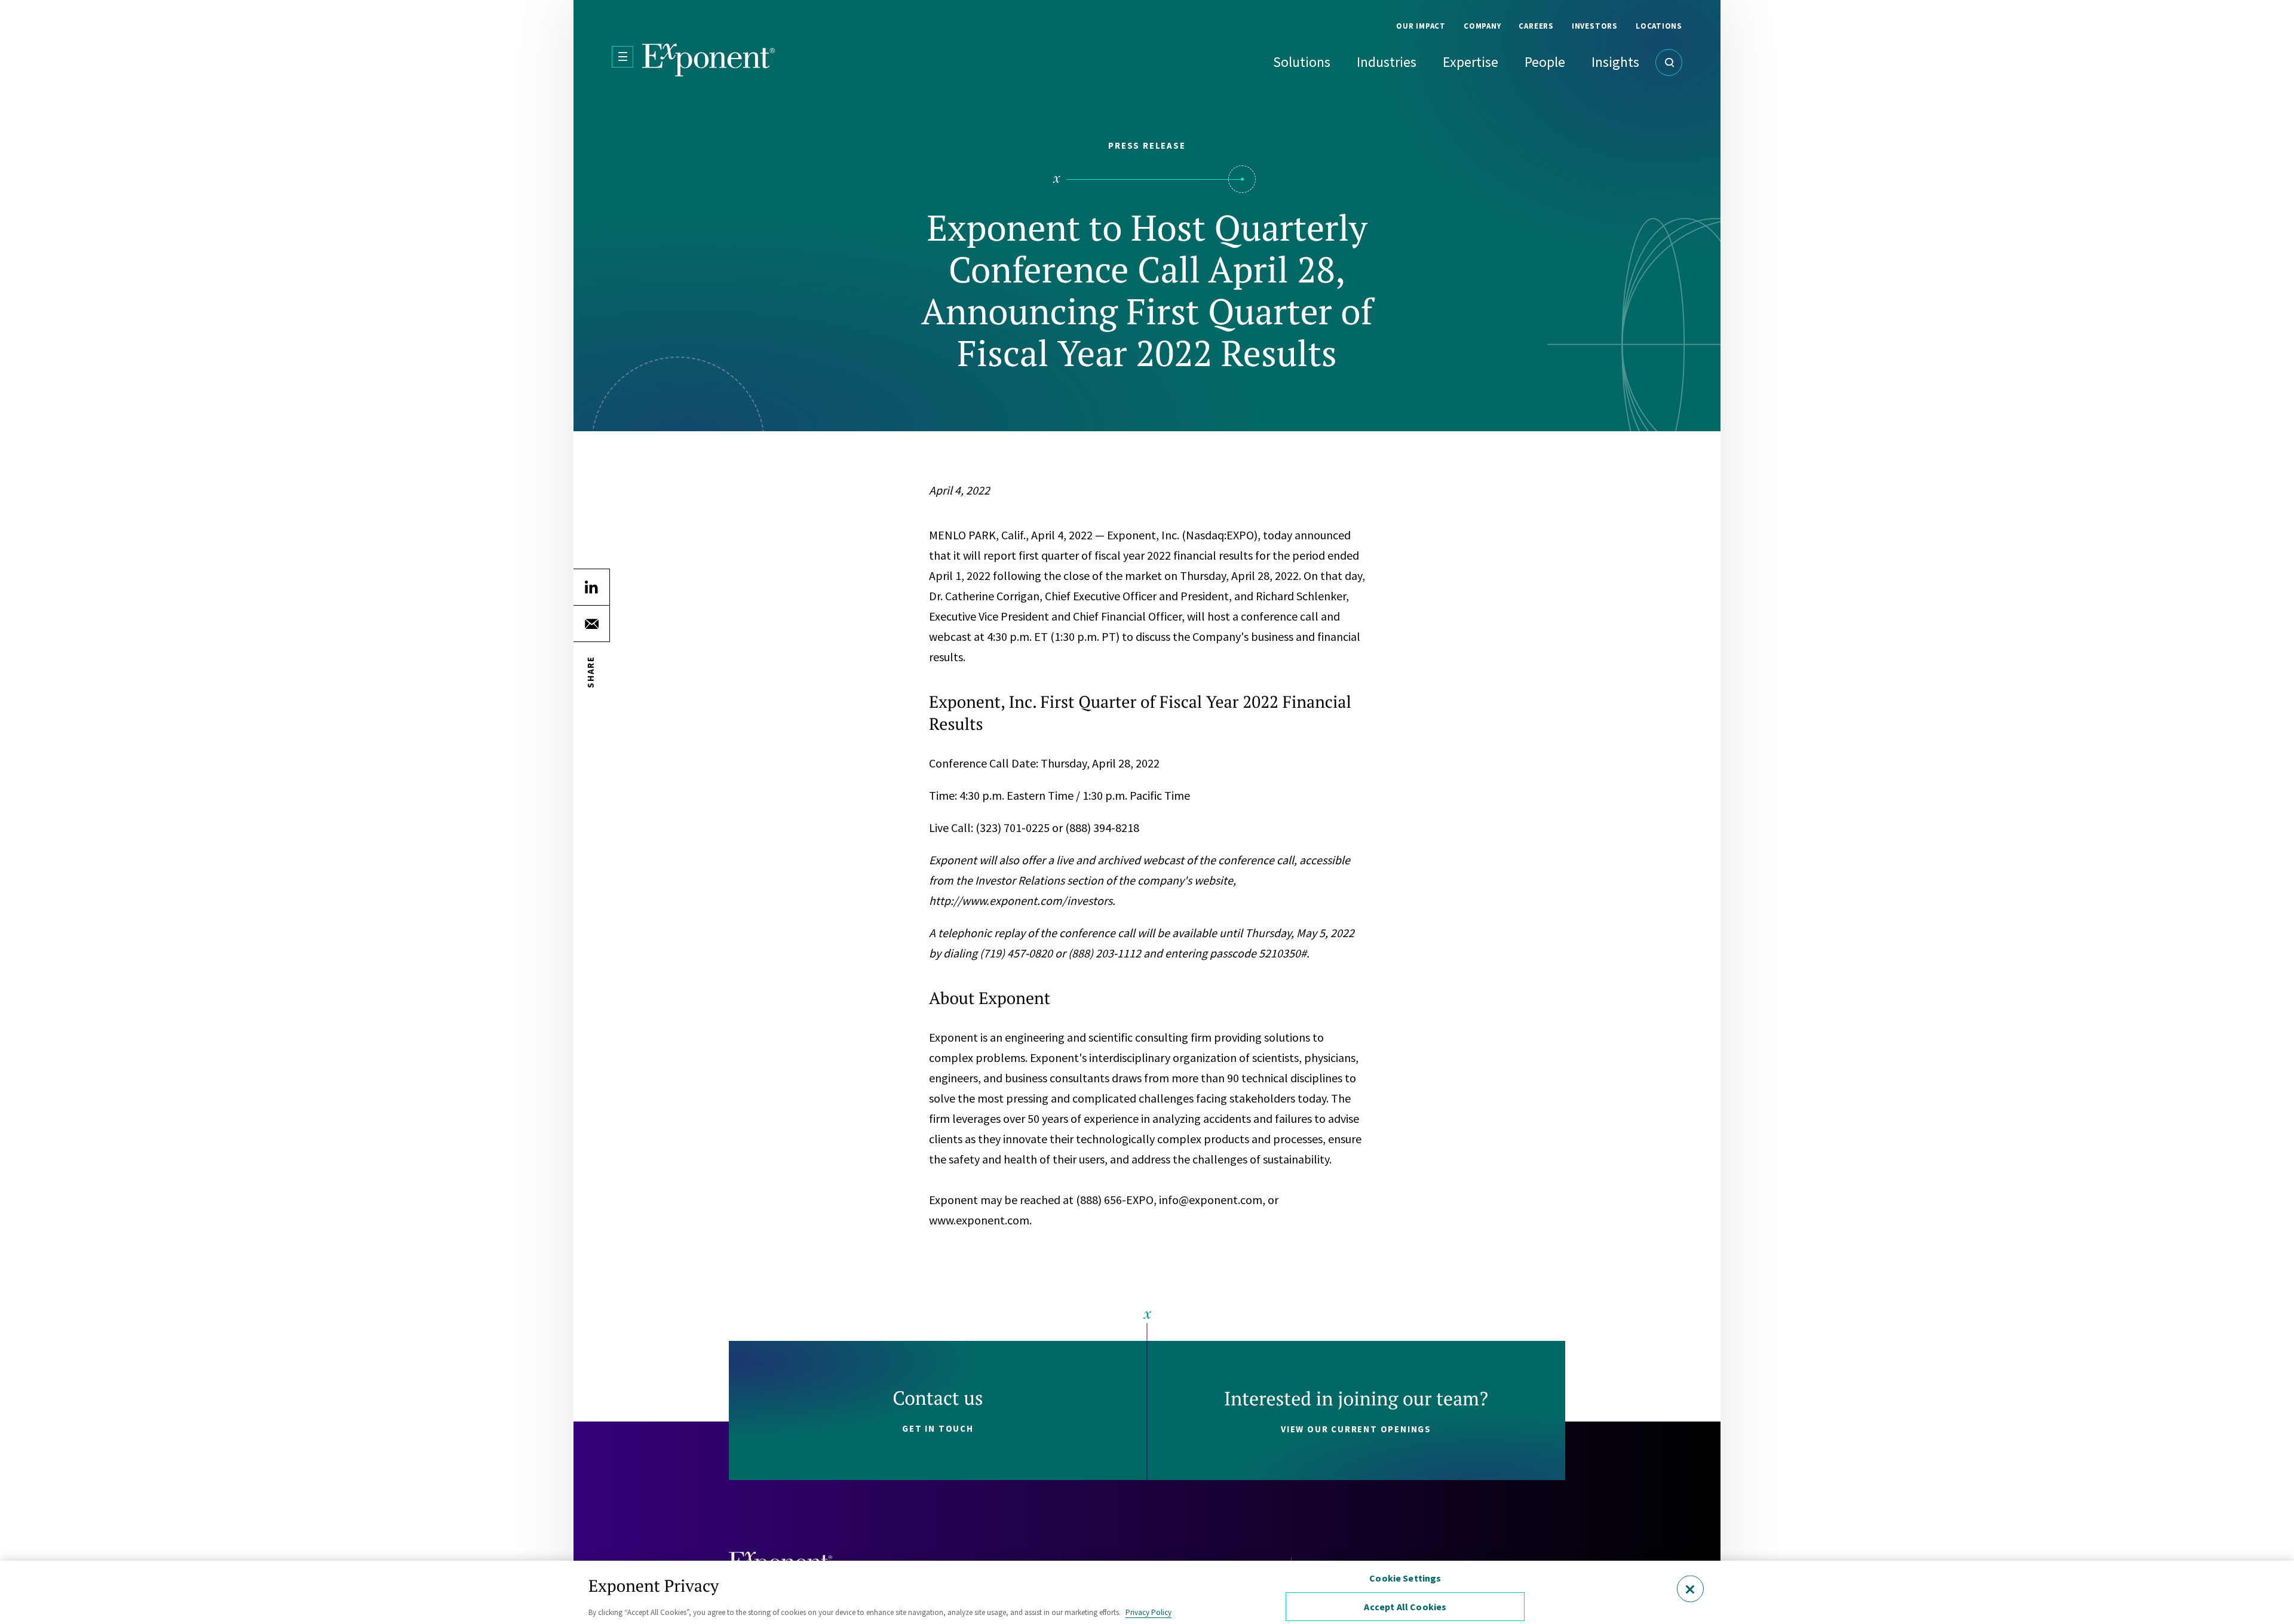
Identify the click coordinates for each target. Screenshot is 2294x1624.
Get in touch (938, 1428)
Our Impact (1421, 26)
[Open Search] (1669, 62)
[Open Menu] (622, 57)
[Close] (1690, 1588)
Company (1482, 26)
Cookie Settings (1405, 1578)
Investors (1595, 26)
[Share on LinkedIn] (591, 587)
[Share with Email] (591, 624)
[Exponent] (709, 60)
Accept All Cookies (1405, 1607)
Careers (1536, 26)
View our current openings (1356, 1429)
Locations (1659, 26)
